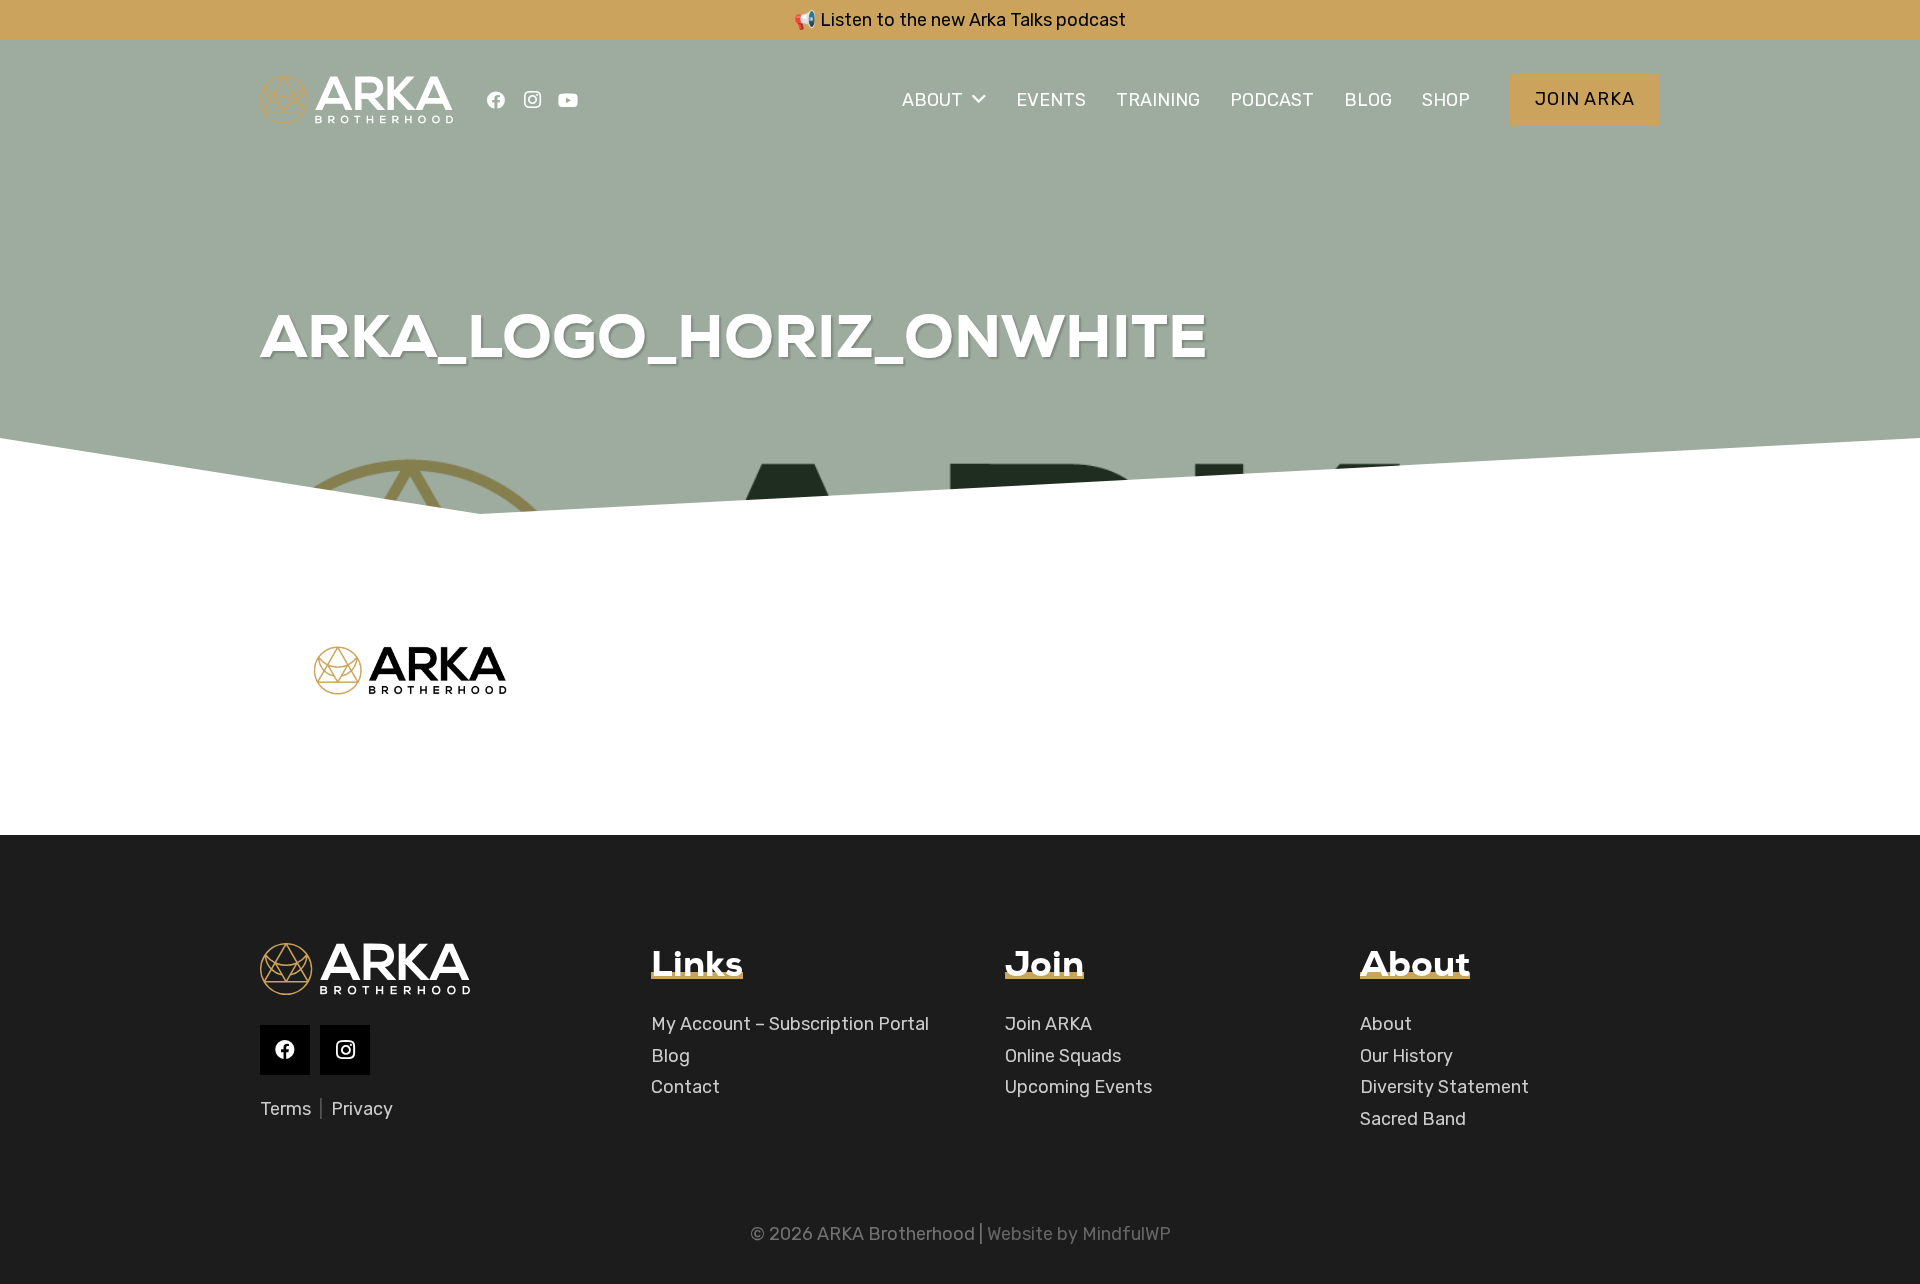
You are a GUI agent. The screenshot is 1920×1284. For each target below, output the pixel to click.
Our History (1406, 1056)
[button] (979, 100)
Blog (670, 1056)
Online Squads (1063, 1056)
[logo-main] (356, 100)
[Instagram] (532, 100)
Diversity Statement (1444, 1087)
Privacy (362, 1109)
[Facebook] (496, 100)
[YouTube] (568, 100)
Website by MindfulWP (1079, 1234)
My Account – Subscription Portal (790, 1024)
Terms (285, 1109)
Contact (685, 1087)
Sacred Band (1413, 1119)
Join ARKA (1048, 1024)
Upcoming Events (1078, 1087)
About (1386, 1024)
